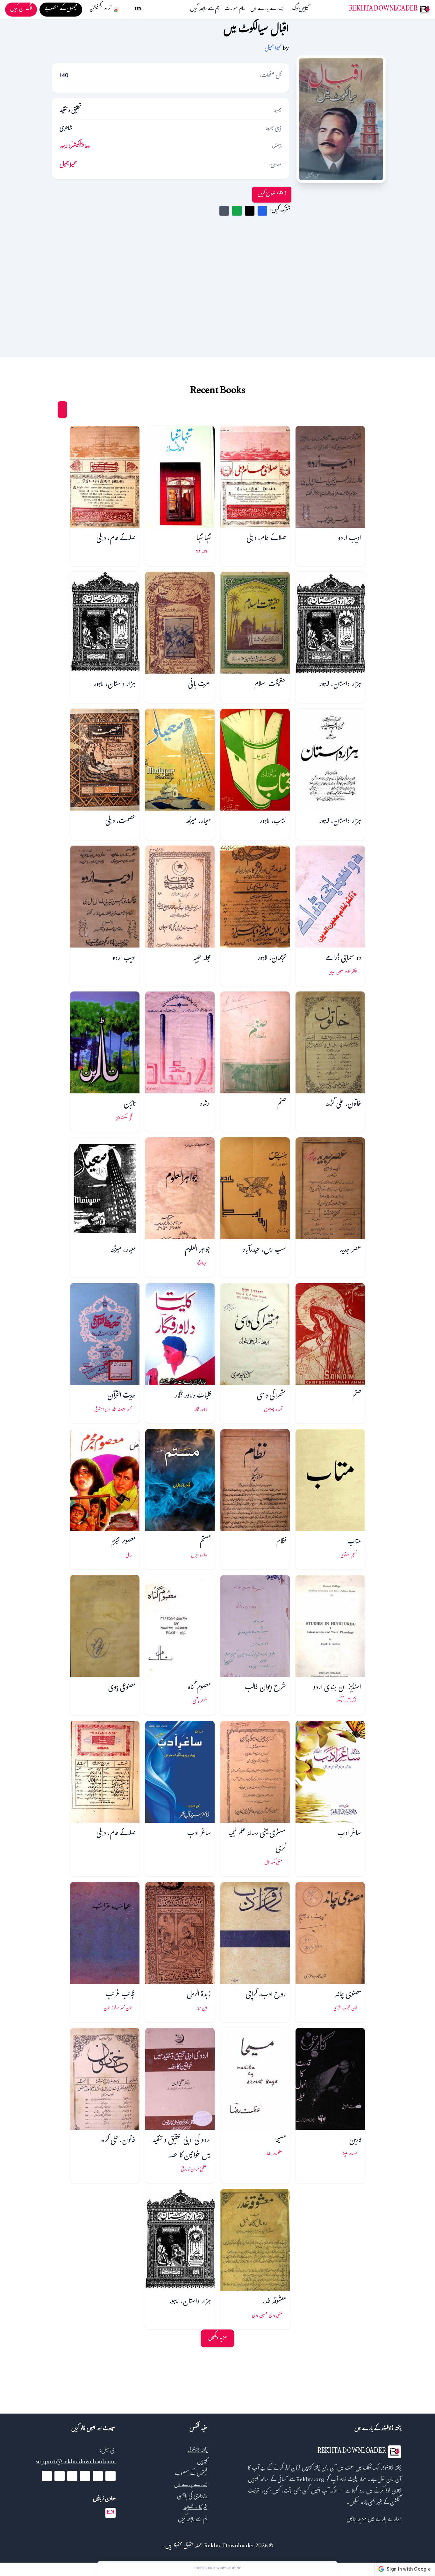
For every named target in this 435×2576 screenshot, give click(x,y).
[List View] (50, 410)
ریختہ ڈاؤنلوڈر (197, 2451)
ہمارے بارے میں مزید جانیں (374, 2520)
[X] (98, 2476)
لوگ (296, 10)
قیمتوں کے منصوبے (191, 2474)
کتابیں (304, 10)
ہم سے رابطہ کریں (205, 10)
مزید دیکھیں (217, 2338)
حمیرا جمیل (273, 49)
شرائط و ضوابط (195, 2508)
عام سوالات (235, 10)
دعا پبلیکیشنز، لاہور (75, 147)
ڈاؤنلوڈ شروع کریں (272, 194)
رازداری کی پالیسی (192, 2497)
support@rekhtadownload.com (76, 2462)
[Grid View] (62, 410)
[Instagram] (72, 2476)
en (111, 2513)
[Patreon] (47, 2476)
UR (138, 10)
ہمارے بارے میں (267, 10)
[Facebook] (111, 2476)
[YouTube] (85, 2476)
